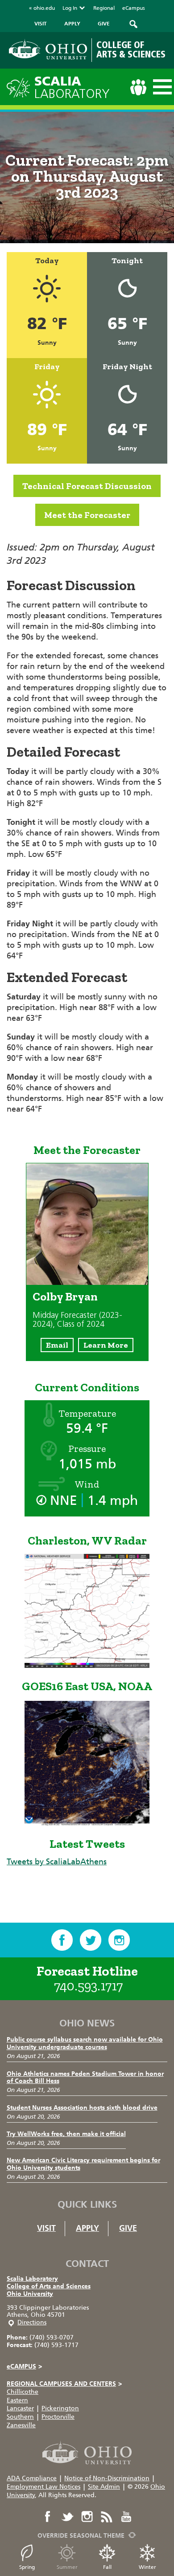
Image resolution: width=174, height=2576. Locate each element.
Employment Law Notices (43, 2487)
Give (128, 2228)
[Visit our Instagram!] (119, 1940)
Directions (32, 2322)
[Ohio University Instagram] (87, 2517)
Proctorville (58, 2417)
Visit (46, 2228)
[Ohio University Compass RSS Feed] (107, 2517)
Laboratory (72, 88)
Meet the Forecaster (87, 515)
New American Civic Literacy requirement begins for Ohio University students (83, 2164)
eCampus (134, 8)
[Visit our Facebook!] (62, 1940)
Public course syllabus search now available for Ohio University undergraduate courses (85, 2043)
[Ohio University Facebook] (48, 2517)
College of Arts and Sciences (49, 2286)
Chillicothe (23, 2392)
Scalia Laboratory (32, 2279)
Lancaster (20, 2408)
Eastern (17, 2400)
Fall (107, 2567)
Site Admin (104, 2487)
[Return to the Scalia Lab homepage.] (21, 87)
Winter (147, 2567)
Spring (27, 2567)
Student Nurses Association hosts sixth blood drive (82, 2108)
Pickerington (60, 2408)
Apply (87, 2228)
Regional (104, 8)
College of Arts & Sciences (131, 50)
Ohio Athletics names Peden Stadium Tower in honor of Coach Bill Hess (85, 2078)
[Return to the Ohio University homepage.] (48, 49)
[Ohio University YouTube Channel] (126, 2517)
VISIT (41, 24)
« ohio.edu (42, 8)
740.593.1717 (88, 1986)
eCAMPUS (24, 2366)
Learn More (106, 1345)
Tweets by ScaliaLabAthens (57, 1862)
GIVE (104, 24)
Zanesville (21, 2425)
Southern (20, 2417)
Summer (67, 2567)
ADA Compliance (32, 2478)
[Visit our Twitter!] (91, 1940)
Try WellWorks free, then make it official (66, 2134)
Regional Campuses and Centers (64, 2384)
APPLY (72, 24)
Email (57, 1345)
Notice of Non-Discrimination (107, 2478)
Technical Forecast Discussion (87, 486)
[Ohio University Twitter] (67, 2517)
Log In (70, 8)
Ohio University (30, 2294)
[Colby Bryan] (87, 1282)
